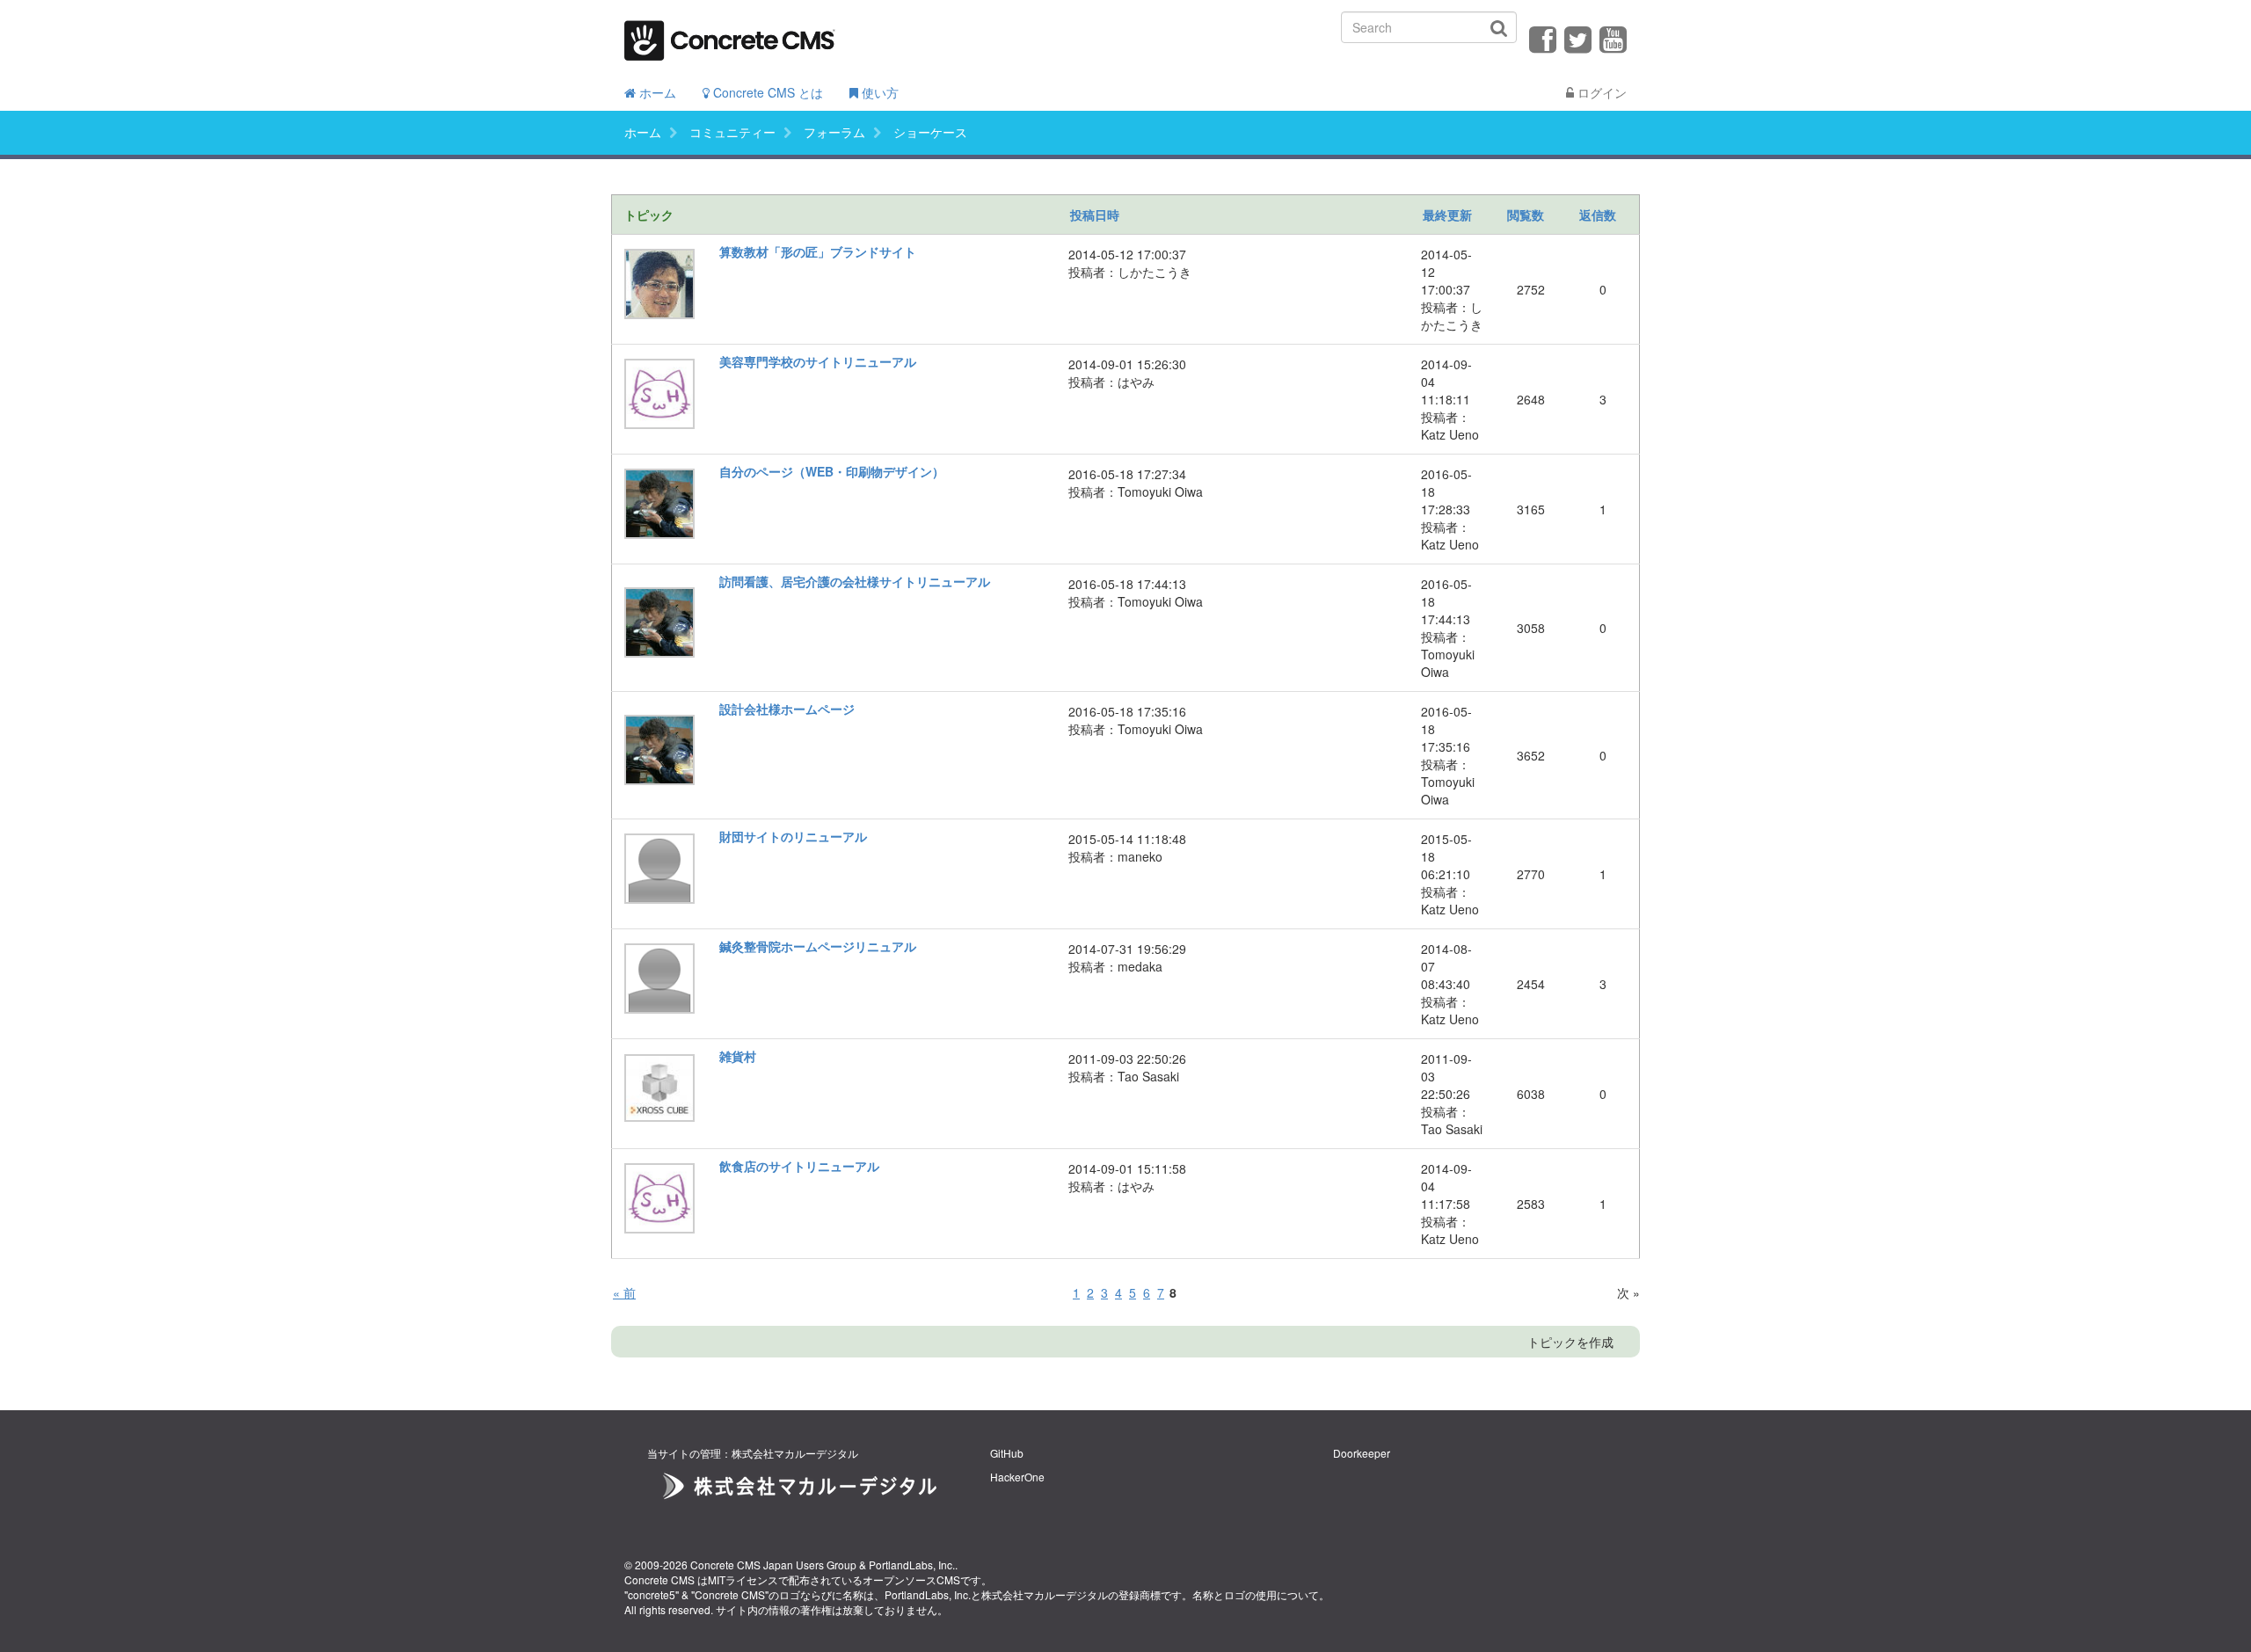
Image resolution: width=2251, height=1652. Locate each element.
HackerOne (1017, 1477)
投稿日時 (1095, 215)
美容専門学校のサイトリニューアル (818, 361)
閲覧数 (1526, 215)
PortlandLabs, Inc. (912, 1565)
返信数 (1598, 215)
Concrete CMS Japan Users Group (773, 1565)
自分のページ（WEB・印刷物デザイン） (832, 471)
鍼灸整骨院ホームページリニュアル (818, 946)
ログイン (1600, 92)
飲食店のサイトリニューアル (799, 1166)
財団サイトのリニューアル (793, 836)
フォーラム (834, 132)
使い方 (878, 92)
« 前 (624, 1292)
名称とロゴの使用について (1256, 1594)
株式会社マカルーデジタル (1045, 1594)
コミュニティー (732, 132)
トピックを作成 (1570, 1342)
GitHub (1007, 1453)
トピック (649, 215)
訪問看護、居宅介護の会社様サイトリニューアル (855, 581)
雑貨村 (738, 1056)
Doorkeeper (1362, 1453)
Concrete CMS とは (766, 92)
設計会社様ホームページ (787, 709)
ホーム (656, 92)
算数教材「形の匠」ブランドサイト (818, 251)
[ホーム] (730, 35)
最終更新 (1447, 215)
